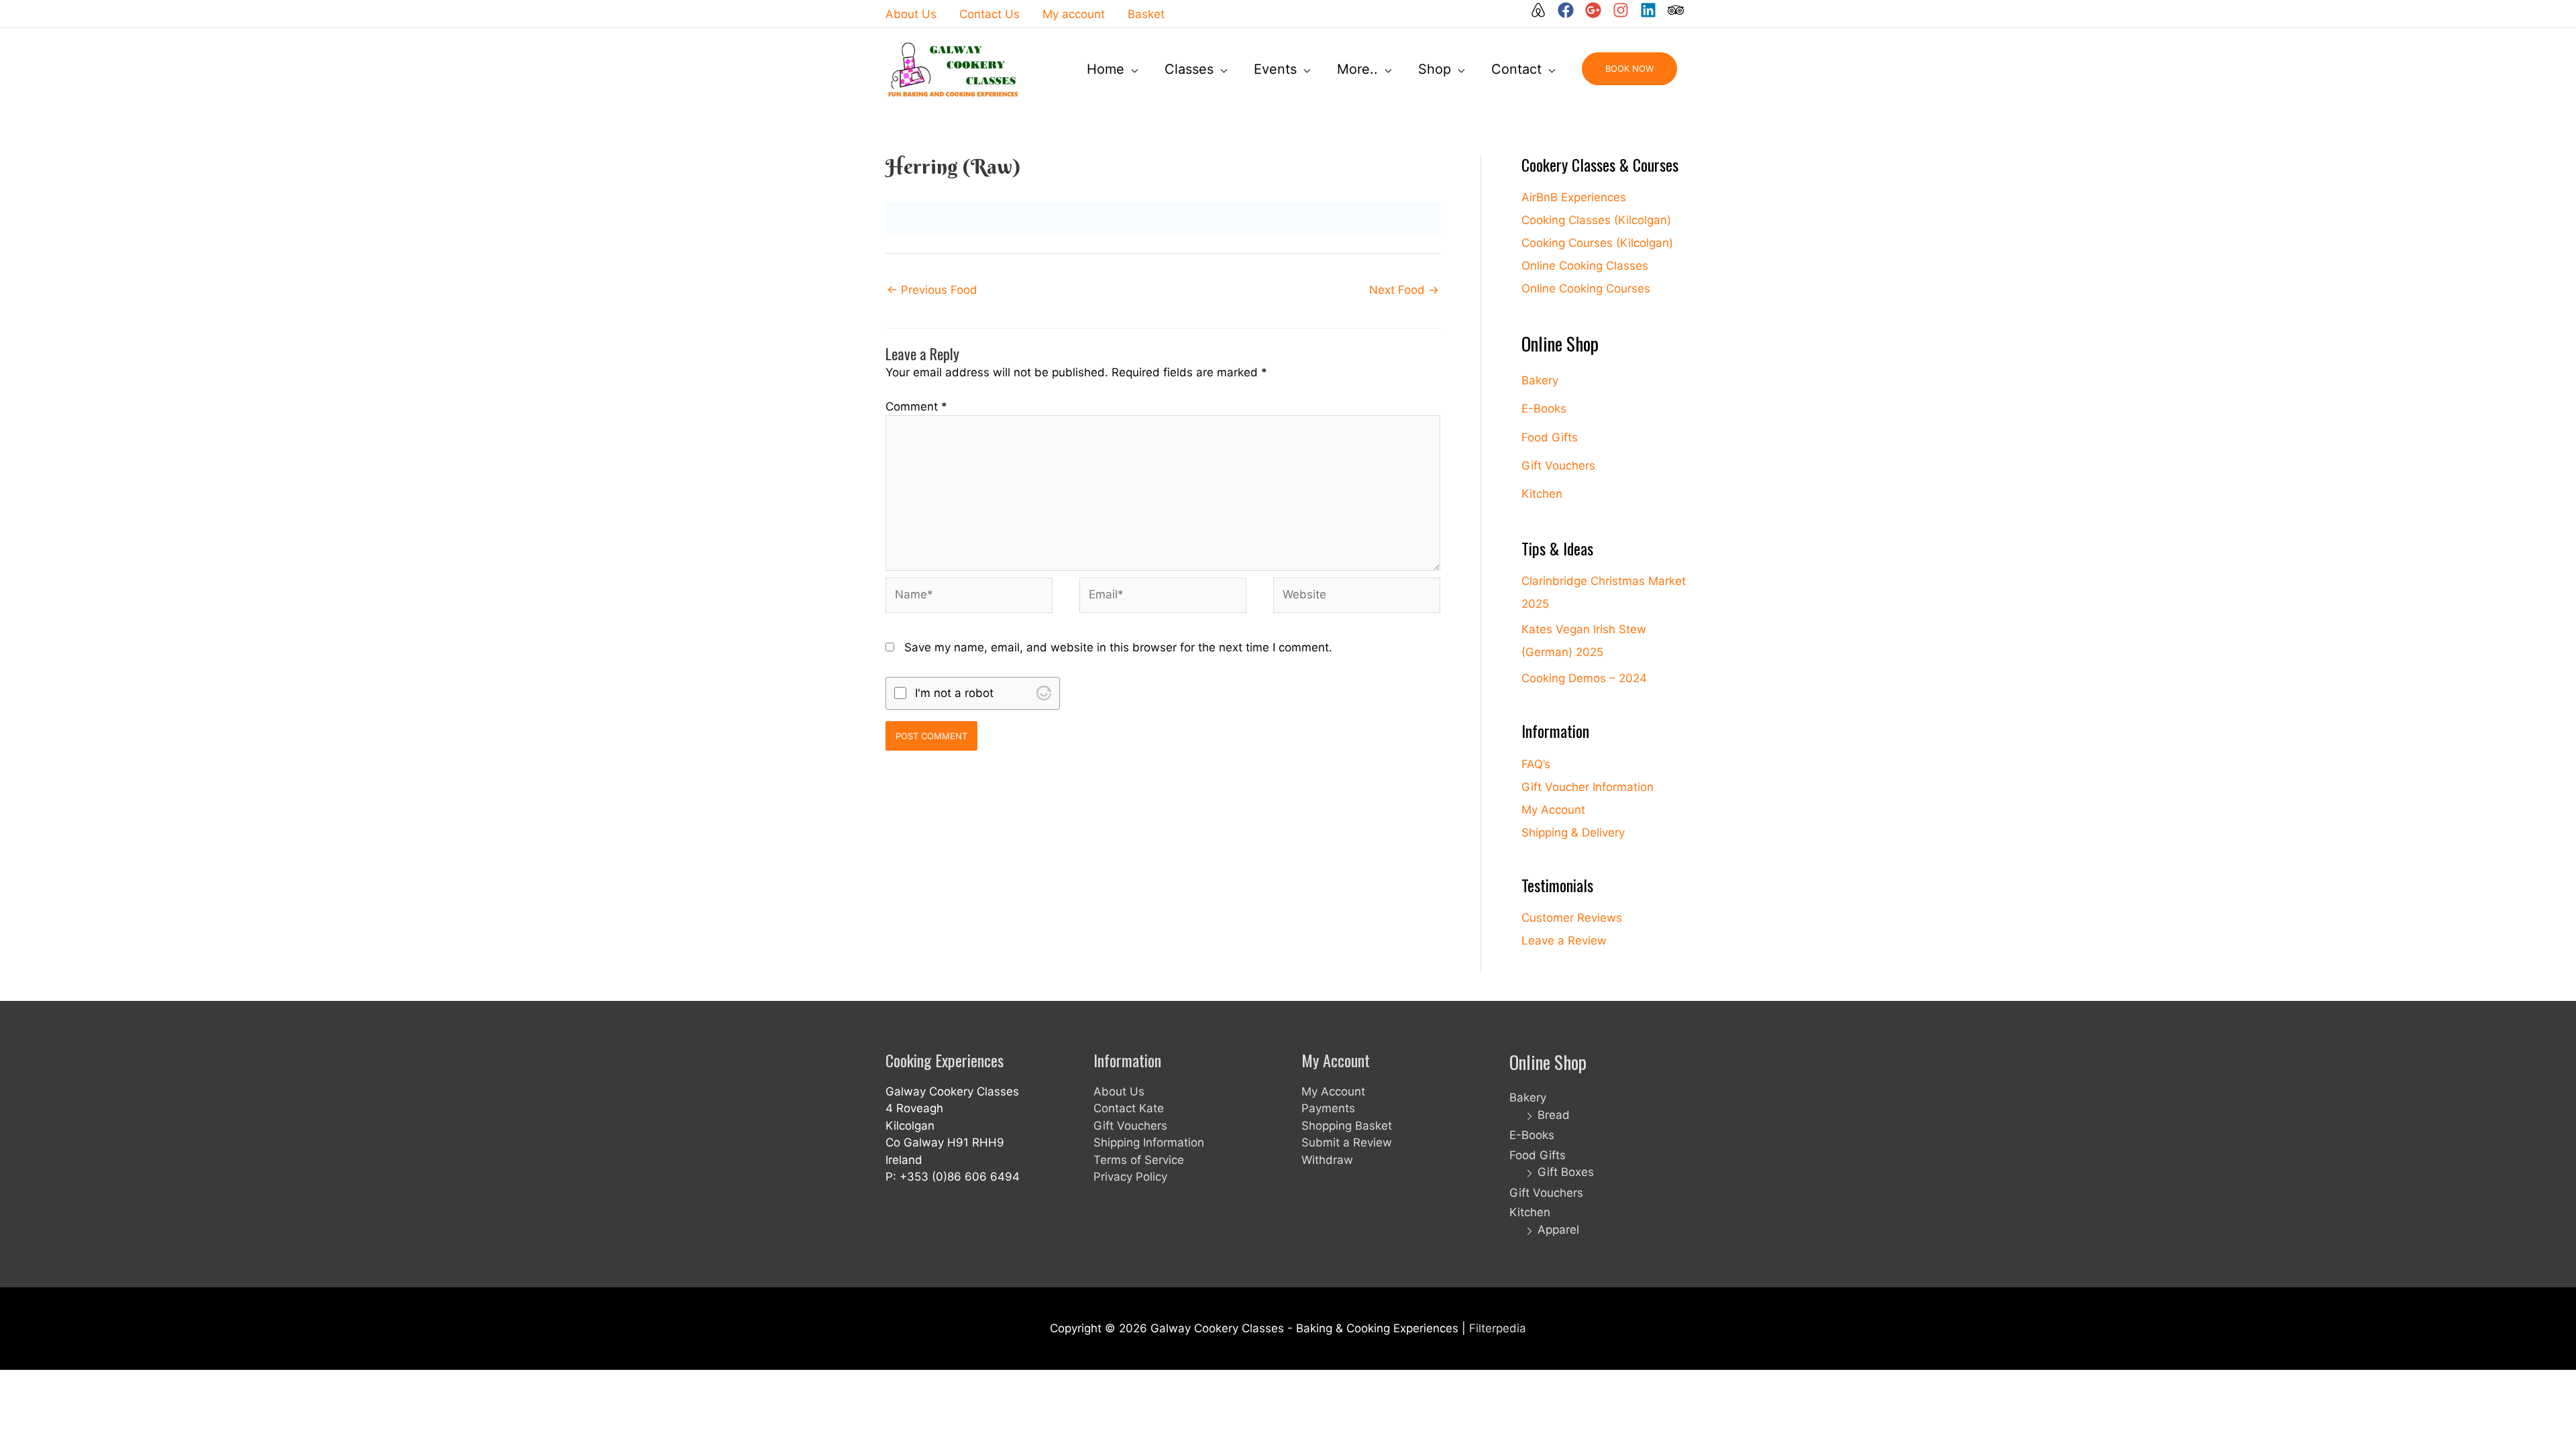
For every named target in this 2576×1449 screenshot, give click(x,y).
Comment (916, 407)
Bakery (1540, 380)
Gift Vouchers (1558, 466)
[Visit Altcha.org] (1044, 693)
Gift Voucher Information (1588, 787)
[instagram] (1625, 10)
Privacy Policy (1130, 1177)
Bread (1554, 1115)
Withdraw (1327, 1160)
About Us (1119, 1091)
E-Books (1544, 409)
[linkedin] (1652, 10)
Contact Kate (1129, 1108)
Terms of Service (1139, 1160)
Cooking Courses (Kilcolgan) (1597, 243)
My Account (1553, 810)
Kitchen (1542, 494)
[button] (1629, 69)
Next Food (1404, 290)
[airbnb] (1542, 10)
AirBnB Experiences (1574, 197)
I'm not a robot (954, 693)
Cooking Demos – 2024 (1584, 678)
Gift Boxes (1566, 1172)
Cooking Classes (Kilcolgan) (1596, 220)
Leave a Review (1564, 941)
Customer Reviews (1572, 918)
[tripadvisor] (1676, 10)
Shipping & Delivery (1573, 833)
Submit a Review (1347, 1142)
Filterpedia (1498, 1328)
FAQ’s (1536, 764)
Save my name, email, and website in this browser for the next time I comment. (1118, 647)
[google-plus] (1597, 10)
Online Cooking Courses (1586, 288)
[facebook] (1570, 10)
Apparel (1558, 1230)
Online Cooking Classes (1585, 266)
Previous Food (932, 290)
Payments (1328, 1108)
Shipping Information (1149, 1142)
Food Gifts (1550, 437)
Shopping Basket (1347, 1126)
